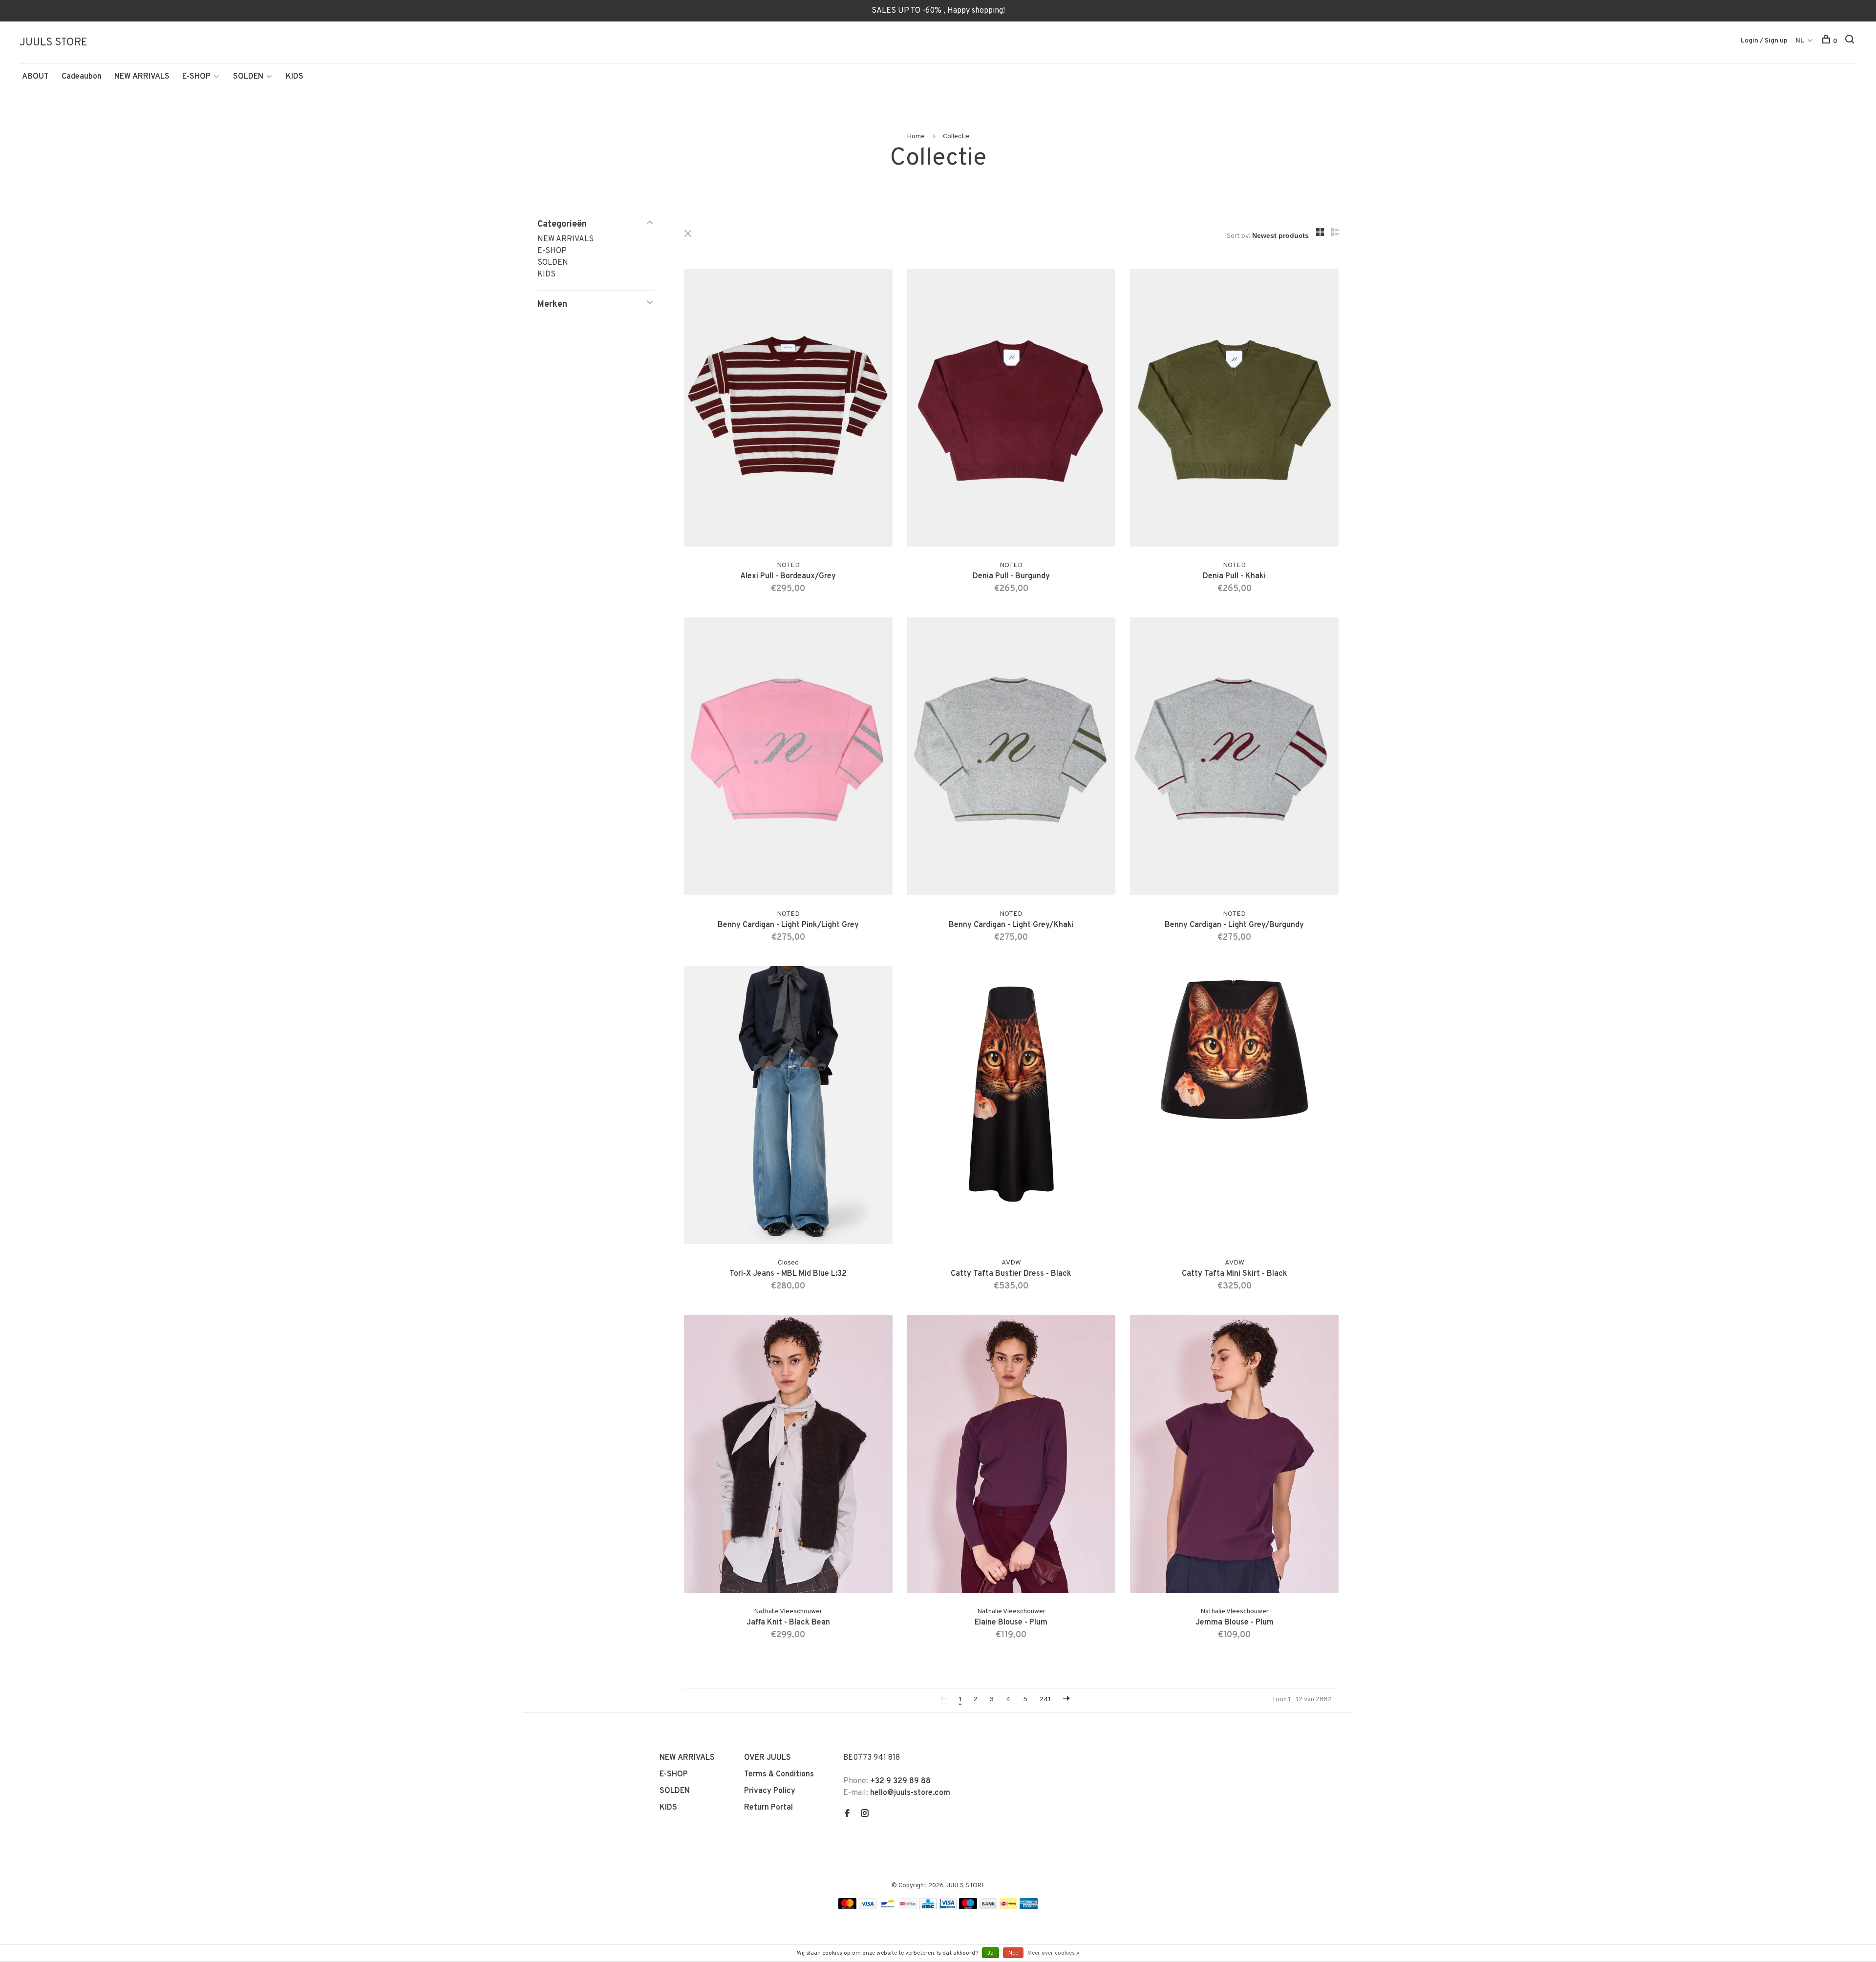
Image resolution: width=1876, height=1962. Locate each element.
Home (916, 137)
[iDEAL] (1008, 1907)
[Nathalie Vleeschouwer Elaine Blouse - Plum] (1012, 1456)
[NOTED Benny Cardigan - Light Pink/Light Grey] (788, 758)
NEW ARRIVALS (142, 77)
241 (1045, 1699)
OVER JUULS (767, 1758)
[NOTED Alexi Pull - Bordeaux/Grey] (788, 410)
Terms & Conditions (779, 1774)
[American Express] (1029, 1907)
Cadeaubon (82, 77)
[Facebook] (847, 1814)
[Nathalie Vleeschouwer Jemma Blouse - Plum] (1234, 1456)
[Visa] (868, 1907)
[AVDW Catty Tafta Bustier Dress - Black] (1012, 1107)
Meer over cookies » (1053, 1953)
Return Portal (768, 1808)
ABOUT (35, 77)
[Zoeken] (1851, 41)
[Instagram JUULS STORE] (865, 1814)
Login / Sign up (1764, 41)
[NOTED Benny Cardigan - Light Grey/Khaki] (1012, 758)
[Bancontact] (888, 1907)
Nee (1013, 1953)
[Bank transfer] (989, 1907)
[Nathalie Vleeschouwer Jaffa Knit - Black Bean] (788, 1456)
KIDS (295, 77)
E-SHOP (196, 77)
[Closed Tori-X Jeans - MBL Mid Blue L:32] (788, 1107)
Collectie (956, 137)
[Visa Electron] (948, 1907)
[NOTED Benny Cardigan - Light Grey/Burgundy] (1234, 758)
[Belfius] (908, 1907)
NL (1800, 41)
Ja (991, 1953)
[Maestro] (968, 1907)
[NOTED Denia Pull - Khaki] (1234, 410)
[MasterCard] (847, 1907)
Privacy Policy (770, 1791)
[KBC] (928, 1907)
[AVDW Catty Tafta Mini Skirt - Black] (1234, 1107)
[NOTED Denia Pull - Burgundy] (1012, 410)
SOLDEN (248, 77)
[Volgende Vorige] (1066, 1699)
